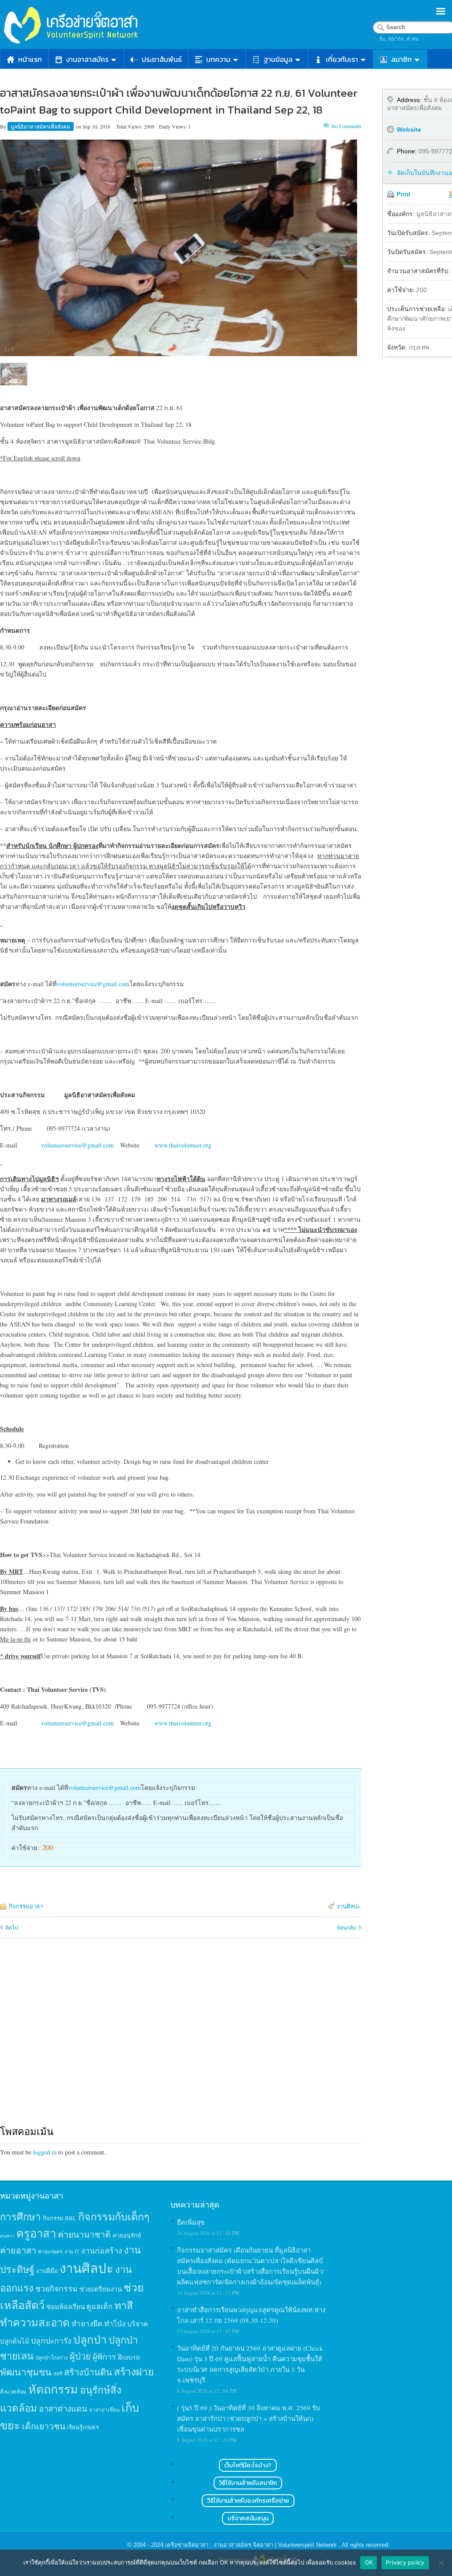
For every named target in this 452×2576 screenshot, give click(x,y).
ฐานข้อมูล (278, 59)
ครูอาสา (36, 2233)
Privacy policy (405, 2562)
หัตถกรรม (53, 2389)
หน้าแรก (30, 59)
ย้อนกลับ (347, 1927)
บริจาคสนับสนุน (248, 2518)
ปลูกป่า (90, 2339)
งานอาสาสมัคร (87, 59)
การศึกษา (21, 2216)
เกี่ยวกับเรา (342, 59)
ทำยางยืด (87, 2323)
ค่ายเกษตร (50, 2251)
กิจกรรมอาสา (26, 1906)
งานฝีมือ (47, 2271)
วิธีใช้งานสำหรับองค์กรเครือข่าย (248, 2501)
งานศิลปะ (348, 1906)
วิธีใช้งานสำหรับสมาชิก (248, 2483)
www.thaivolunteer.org (183, 1145)
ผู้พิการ (104, 2356)
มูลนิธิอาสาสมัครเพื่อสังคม (41, 126)
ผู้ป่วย (80, 2356)
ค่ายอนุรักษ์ (127, 2235)
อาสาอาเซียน (104, 2410)
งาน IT (72, 2251)
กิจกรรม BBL (60, 2218)
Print (403, 194)
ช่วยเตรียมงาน (101, 2289)
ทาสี (124, 2305)
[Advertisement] (181, 2040)
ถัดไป (12, 1927)
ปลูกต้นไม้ (15, 2341)
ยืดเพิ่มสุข (191, 2222)
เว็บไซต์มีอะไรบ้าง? (248, 2465)
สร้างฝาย (134, 2371)
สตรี (58, 2373)
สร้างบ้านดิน (88, 2372)
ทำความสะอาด (35, 2322)
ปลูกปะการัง (51, 2340)
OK (369, 2562)
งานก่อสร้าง (102, 2250)
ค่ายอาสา (18, 2250)
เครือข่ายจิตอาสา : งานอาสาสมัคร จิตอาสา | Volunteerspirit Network (252, 2545)
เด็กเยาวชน (44, 2426)
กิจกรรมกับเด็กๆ (114, 2216)
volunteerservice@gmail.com (93, 984)
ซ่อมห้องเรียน (66, 2306)
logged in (45, 2152)
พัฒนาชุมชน (26, 2372)
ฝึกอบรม (129, 2357)
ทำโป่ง (115, 2323)
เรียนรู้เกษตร (83, 2427)
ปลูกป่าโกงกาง (52, 2358)
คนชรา (7, 2236)
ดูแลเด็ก (100, 2306)
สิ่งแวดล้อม (13, 2391)
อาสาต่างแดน (63, 2408)
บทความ (218, 59)
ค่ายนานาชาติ (84, 2234)
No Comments (346, 126)
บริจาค (138, 2323)
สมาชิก (401, 59)
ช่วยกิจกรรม (56, 2288)
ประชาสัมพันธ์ (162, 59)
